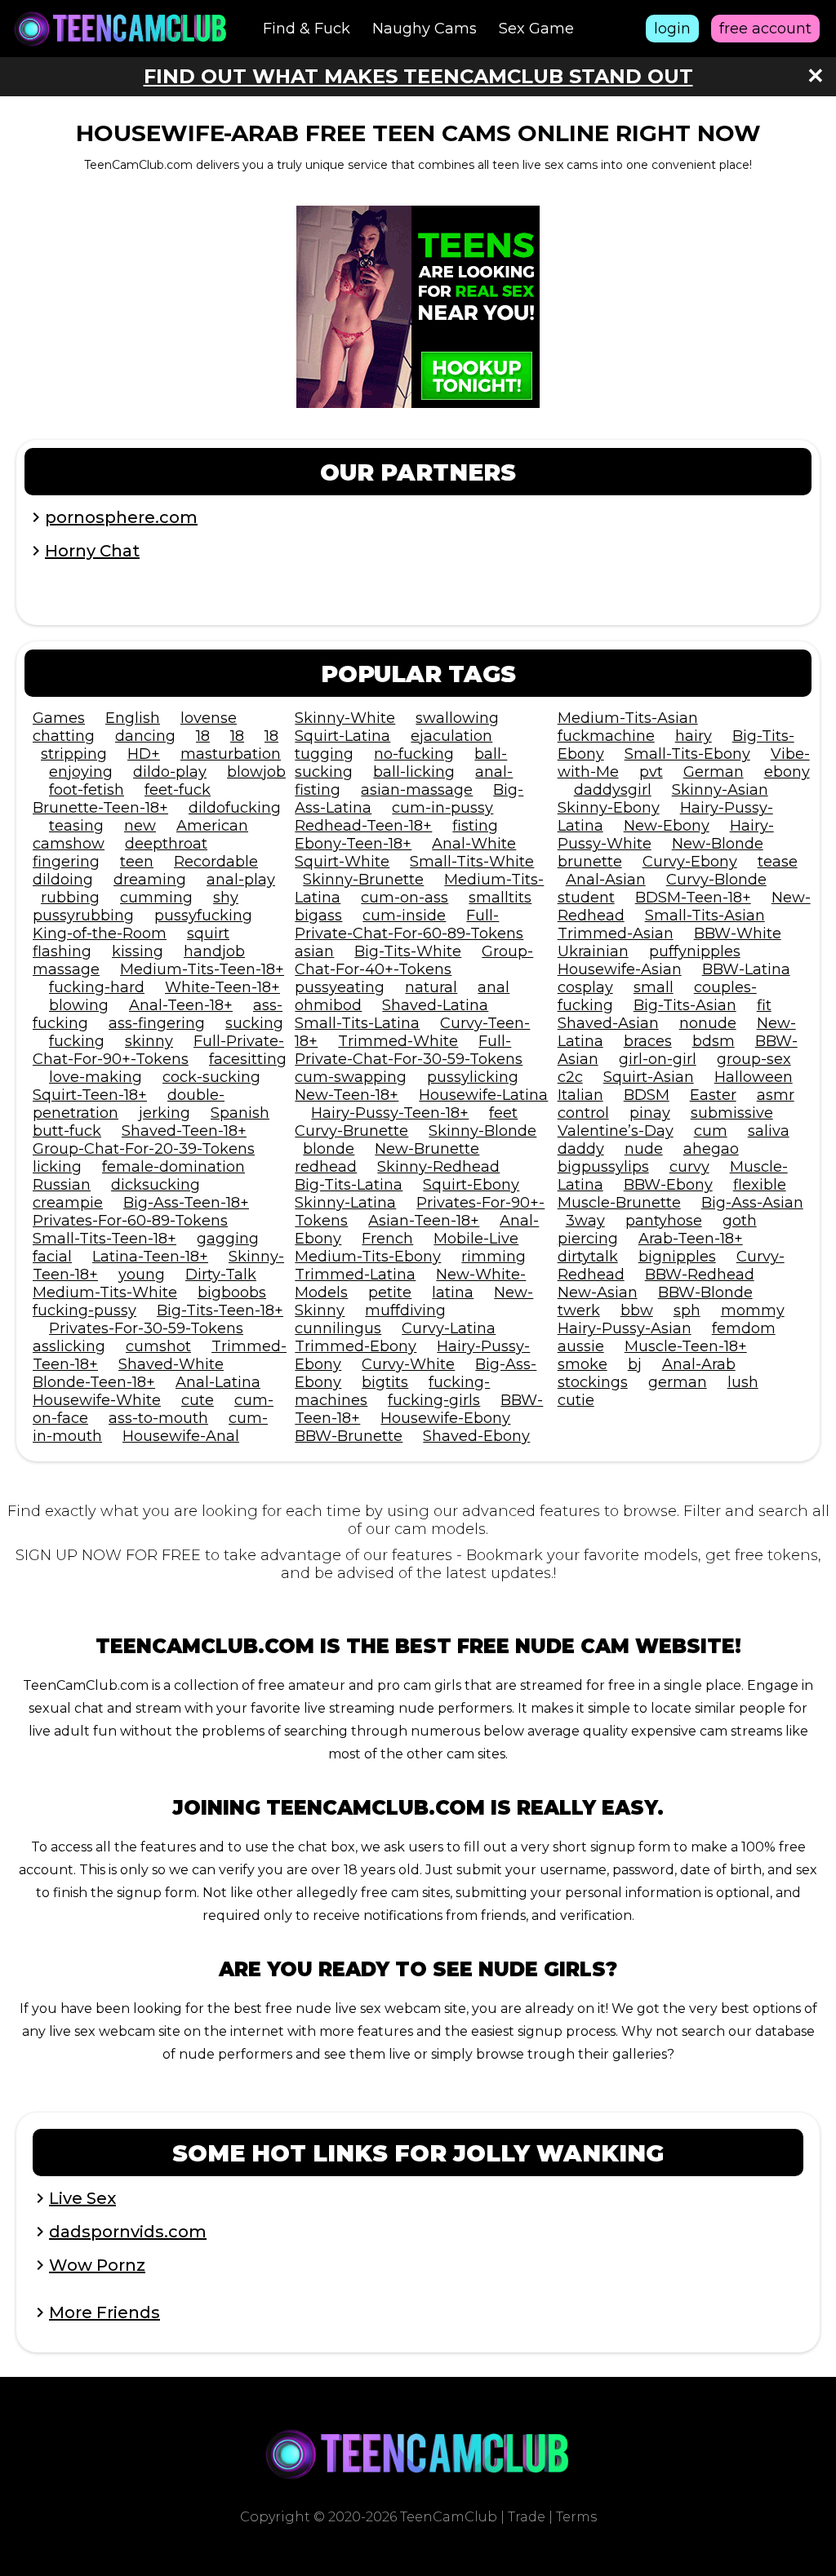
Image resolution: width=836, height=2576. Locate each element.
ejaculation (451, 736)
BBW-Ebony (668, 1185)
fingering (66, 862)
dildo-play (170, 772)
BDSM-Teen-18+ (693, 898)
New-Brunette (427, 1149)
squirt (208, 933)
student (586, 898)
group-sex (754, 1059)
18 (203, 736)
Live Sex (82, 2198)
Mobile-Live (476, 1239)
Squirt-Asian (649, 1077)
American (212, 826)
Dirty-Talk (221, 1275)
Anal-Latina (218, 1382)
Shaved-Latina (435, 1005)
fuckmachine (606, 736)
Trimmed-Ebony (356, 1346)
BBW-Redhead (700, 1275)
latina (453, 1292)
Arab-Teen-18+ (691, 1239)
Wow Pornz (97, 2265)
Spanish (240, 1113)
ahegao (711, 1149)
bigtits (385, 1382)
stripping (74, 754)
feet (503, 1113)
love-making (96, 1077)
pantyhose (664, 1221)
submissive (732, 1113)
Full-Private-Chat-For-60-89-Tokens (409, 924)
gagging (228, 1239)
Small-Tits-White (472, 862)
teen (137, 862)
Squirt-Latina (342, 736)
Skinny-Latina (345, 1203)
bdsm (714, 1041)
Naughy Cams (425, 29)
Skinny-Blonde (482, 1131)
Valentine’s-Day (616, 1131)
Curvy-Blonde (716, 880)
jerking (165, 1113)
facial (52, 1257)
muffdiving (405, 1310)
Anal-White (474, 844)
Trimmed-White (398, 1041)
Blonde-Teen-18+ (94, 1382)
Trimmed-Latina (355, 1275)
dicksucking (156, 1185)
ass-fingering (157, 1023)
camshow (69, 844)
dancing (145, 736)
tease (778, 862)
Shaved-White (171, 1364)
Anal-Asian (606, 880)
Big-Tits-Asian (685, 1005)
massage (66, 969)
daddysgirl (613, 790)
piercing (588, 1239)
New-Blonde (718, 844)
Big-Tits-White (408, 951)
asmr (776, 1095)
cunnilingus (338, 1328)
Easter (713, 1095)
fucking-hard (97, 987)
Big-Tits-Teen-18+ (220, 1310)
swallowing (457, 718)
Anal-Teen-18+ (181, 1005)
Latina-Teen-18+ (150, 1257)
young (142, 1275)
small (654, 987)
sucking (254, 1023)
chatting (64, 736)
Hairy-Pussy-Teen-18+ (390, 1113)
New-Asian (598, 1292)
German (714, 772)
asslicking (69, 1346)
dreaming (150, 880)
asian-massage (417, 790)
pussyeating (340, 987)
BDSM (647, 1095)
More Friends (104, 2312)
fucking (77, 1041)
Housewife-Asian (620, 969)
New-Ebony (667, 826)
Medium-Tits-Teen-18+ (202, 969)
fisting (475, 826)
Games (59, 718)
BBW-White (738, 933)
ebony (787, 772)
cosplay (585, 987)
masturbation (231, 754)
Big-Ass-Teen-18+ (186, 1203)
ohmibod (328, 1005)
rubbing (70, 898)
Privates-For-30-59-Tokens (146, 1328)
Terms (576, 2517)
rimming (494, 1257)
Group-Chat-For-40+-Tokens (414, 960)
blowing (79, 1005)
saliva (769, 1131)
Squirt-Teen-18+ (90, 1095)
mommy (753, 1310)
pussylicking (473, 1077)
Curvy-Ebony (690, 862)
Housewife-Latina (483, 1095)
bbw (637, 1310)
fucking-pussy (84, 1310)
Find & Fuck (307, 29)
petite (390, 1292)
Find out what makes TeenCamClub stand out (418, 76)
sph (687, 1310)
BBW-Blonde (705, 1292)
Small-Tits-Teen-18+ (104, 1239)
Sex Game (536, 29)
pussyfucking (203, 916)
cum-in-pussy (442, 808)
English (133, 718)
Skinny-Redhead (438, 1167)
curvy (689, 1167)
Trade (527, 2517)
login (672, 29)
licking (57, 1167)
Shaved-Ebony (476, 1436)
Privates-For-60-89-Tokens (130, 1221)
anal (494, 987)
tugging (324, 754)
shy (226, 898)
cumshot (158, 1346)
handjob (214, 951)
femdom (744, 1328)
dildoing (63, 880)
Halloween (754, 1077)
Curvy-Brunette (351, 1131)
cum (711, 1131)
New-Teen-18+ (347, 1095)
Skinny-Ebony (609, 808)
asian (314, 951)
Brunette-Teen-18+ (100, 808)
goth (740, 1221)
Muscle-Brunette (619, 1203)
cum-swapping (351, 1077)
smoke (583, 1364)
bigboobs (232, 1292)
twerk (579, 1310)
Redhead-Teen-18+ (363, 826)
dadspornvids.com (128, 2232)
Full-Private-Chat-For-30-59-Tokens (409, 1050)
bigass (318, 916)
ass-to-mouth (158, 1418)
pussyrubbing (83, 916)
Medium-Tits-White (105, 1292)
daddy (581, 1149)
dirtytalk (588, 1257)
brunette (590, 862)
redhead (326, 1167)
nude (644, 1149)
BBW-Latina (746, 969)
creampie (68, 1203)
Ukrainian (593, 951)
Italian (580, 1095)
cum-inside (404, 916)
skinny (149, 1041)
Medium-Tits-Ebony (368, 1257)
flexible (760, 1185)
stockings (593, 1382)
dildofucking (235, 808)
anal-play (241, 880)
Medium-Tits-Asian (628, 718)
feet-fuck (178, 790)
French (387, 1239)
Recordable (216, 862)
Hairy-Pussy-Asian (625, 1328)
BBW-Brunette (349, 1436)
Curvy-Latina (449, 1328)
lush (743, 1382)
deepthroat (166, 844)
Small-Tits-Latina (357, 1023)
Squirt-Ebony (471, 1185)
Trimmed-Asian (616, 933)
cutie (576, 1400)
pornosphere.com (121, 517)
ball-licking (414, 772)
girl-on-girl (658, 1059)
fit (764, 1005)
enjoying (81, 772)
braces (648, 1041)
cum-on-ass (405, 898)
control (583, 1113)
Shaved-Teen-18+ (184, 1131)
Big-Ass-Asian (752, 1203)
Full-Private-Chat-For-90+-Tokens (158, 1050)
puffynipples (695, 951)
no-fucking (414, 754)
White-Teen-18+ (222, 987)
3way (585, 1221)
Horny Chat (92, 551)
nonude (708, 1023)
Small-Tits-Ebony (687, 754)
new (140, 826)
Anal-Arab (699, 1364)
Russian (62, 1185)
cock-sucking (211, 1077)
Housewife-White (97, 1400)
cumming (156, 898)
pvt (651, 772)
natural (431, 987)
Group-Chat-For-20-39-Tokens (144, 1149)
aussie (581, 1346)
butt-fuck (67, 1131)
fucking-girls (434, 1400)
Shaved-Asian (608, 1023)
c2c (570, 1077)
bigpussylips (603, 1167)
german (678, 1382)
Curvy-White (408, 1364)
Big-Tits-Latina (349, 1185)
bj (635, 1364)
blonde (329, 1149)
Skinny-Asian (720, 790)
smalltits (500, 898)
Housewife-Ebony (445, 1418)
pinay (650, 1113)
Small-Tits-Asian (705, 916)
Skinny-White (345, 718)
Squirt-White (342, 862)
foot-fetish (87, 790)
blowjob (256, 772)
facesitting (248, 1059)
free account (765, 29)
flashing (62, 951)
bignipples (677, 1257)
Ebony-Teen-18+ (353, 844)
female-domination (173, 1167)
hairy (694, 736)
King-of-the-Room (100, 933)
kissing (138, 951)
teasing (76, 826)
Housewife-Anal (181, 1436)
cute (198, 1400)
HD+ (144, 754)
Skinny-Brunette (363, 880)
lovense (209, 718)
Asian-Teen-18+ (424, 1221)
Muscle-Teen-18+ (686, 1346)
